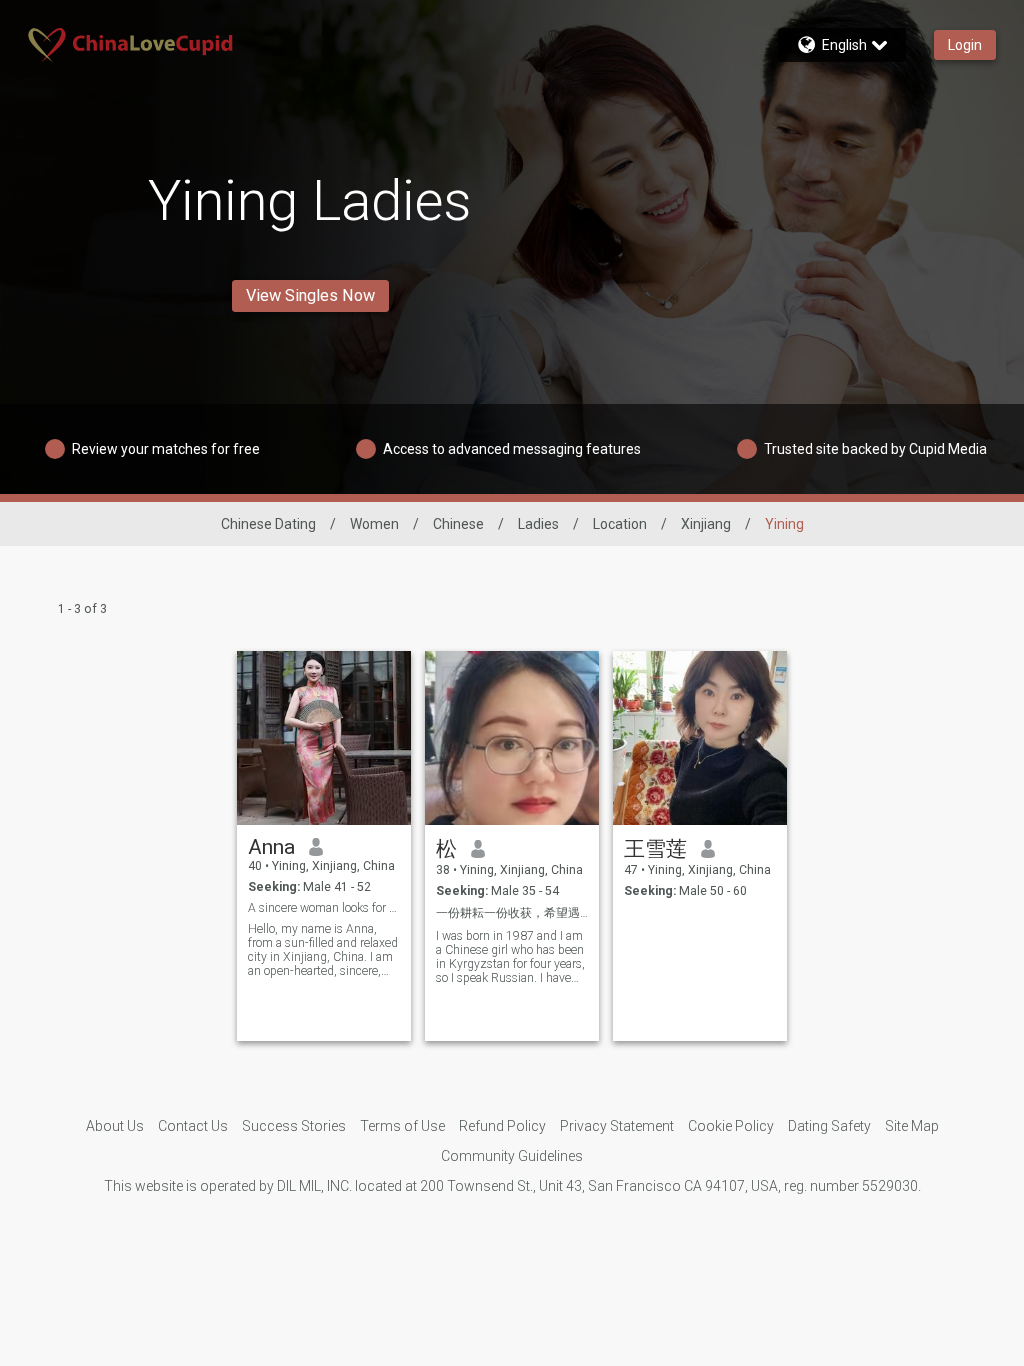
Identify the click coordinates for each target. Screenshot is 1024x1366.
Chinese (458, 524)
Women (374, 524)
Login (965, 45)
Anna (271, 847)
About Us (115, 1126)
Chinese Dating (268, 524)
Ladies (538, 524)
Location (620, 524)
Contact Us (193, 1126)
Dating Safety (829, 1126)
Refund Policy (502, 1126)
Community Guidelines (512, 1156)
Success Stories (294, 1126)
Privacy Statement (617, 1126)
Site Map (912, 1126)
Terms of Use (402, 1126)
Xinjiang (706, 524)
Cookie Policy (731, 1126)
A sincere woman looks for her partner (324, 908)
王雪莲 (655, 849)
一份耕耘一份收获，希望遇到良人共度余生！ (512, 913)
